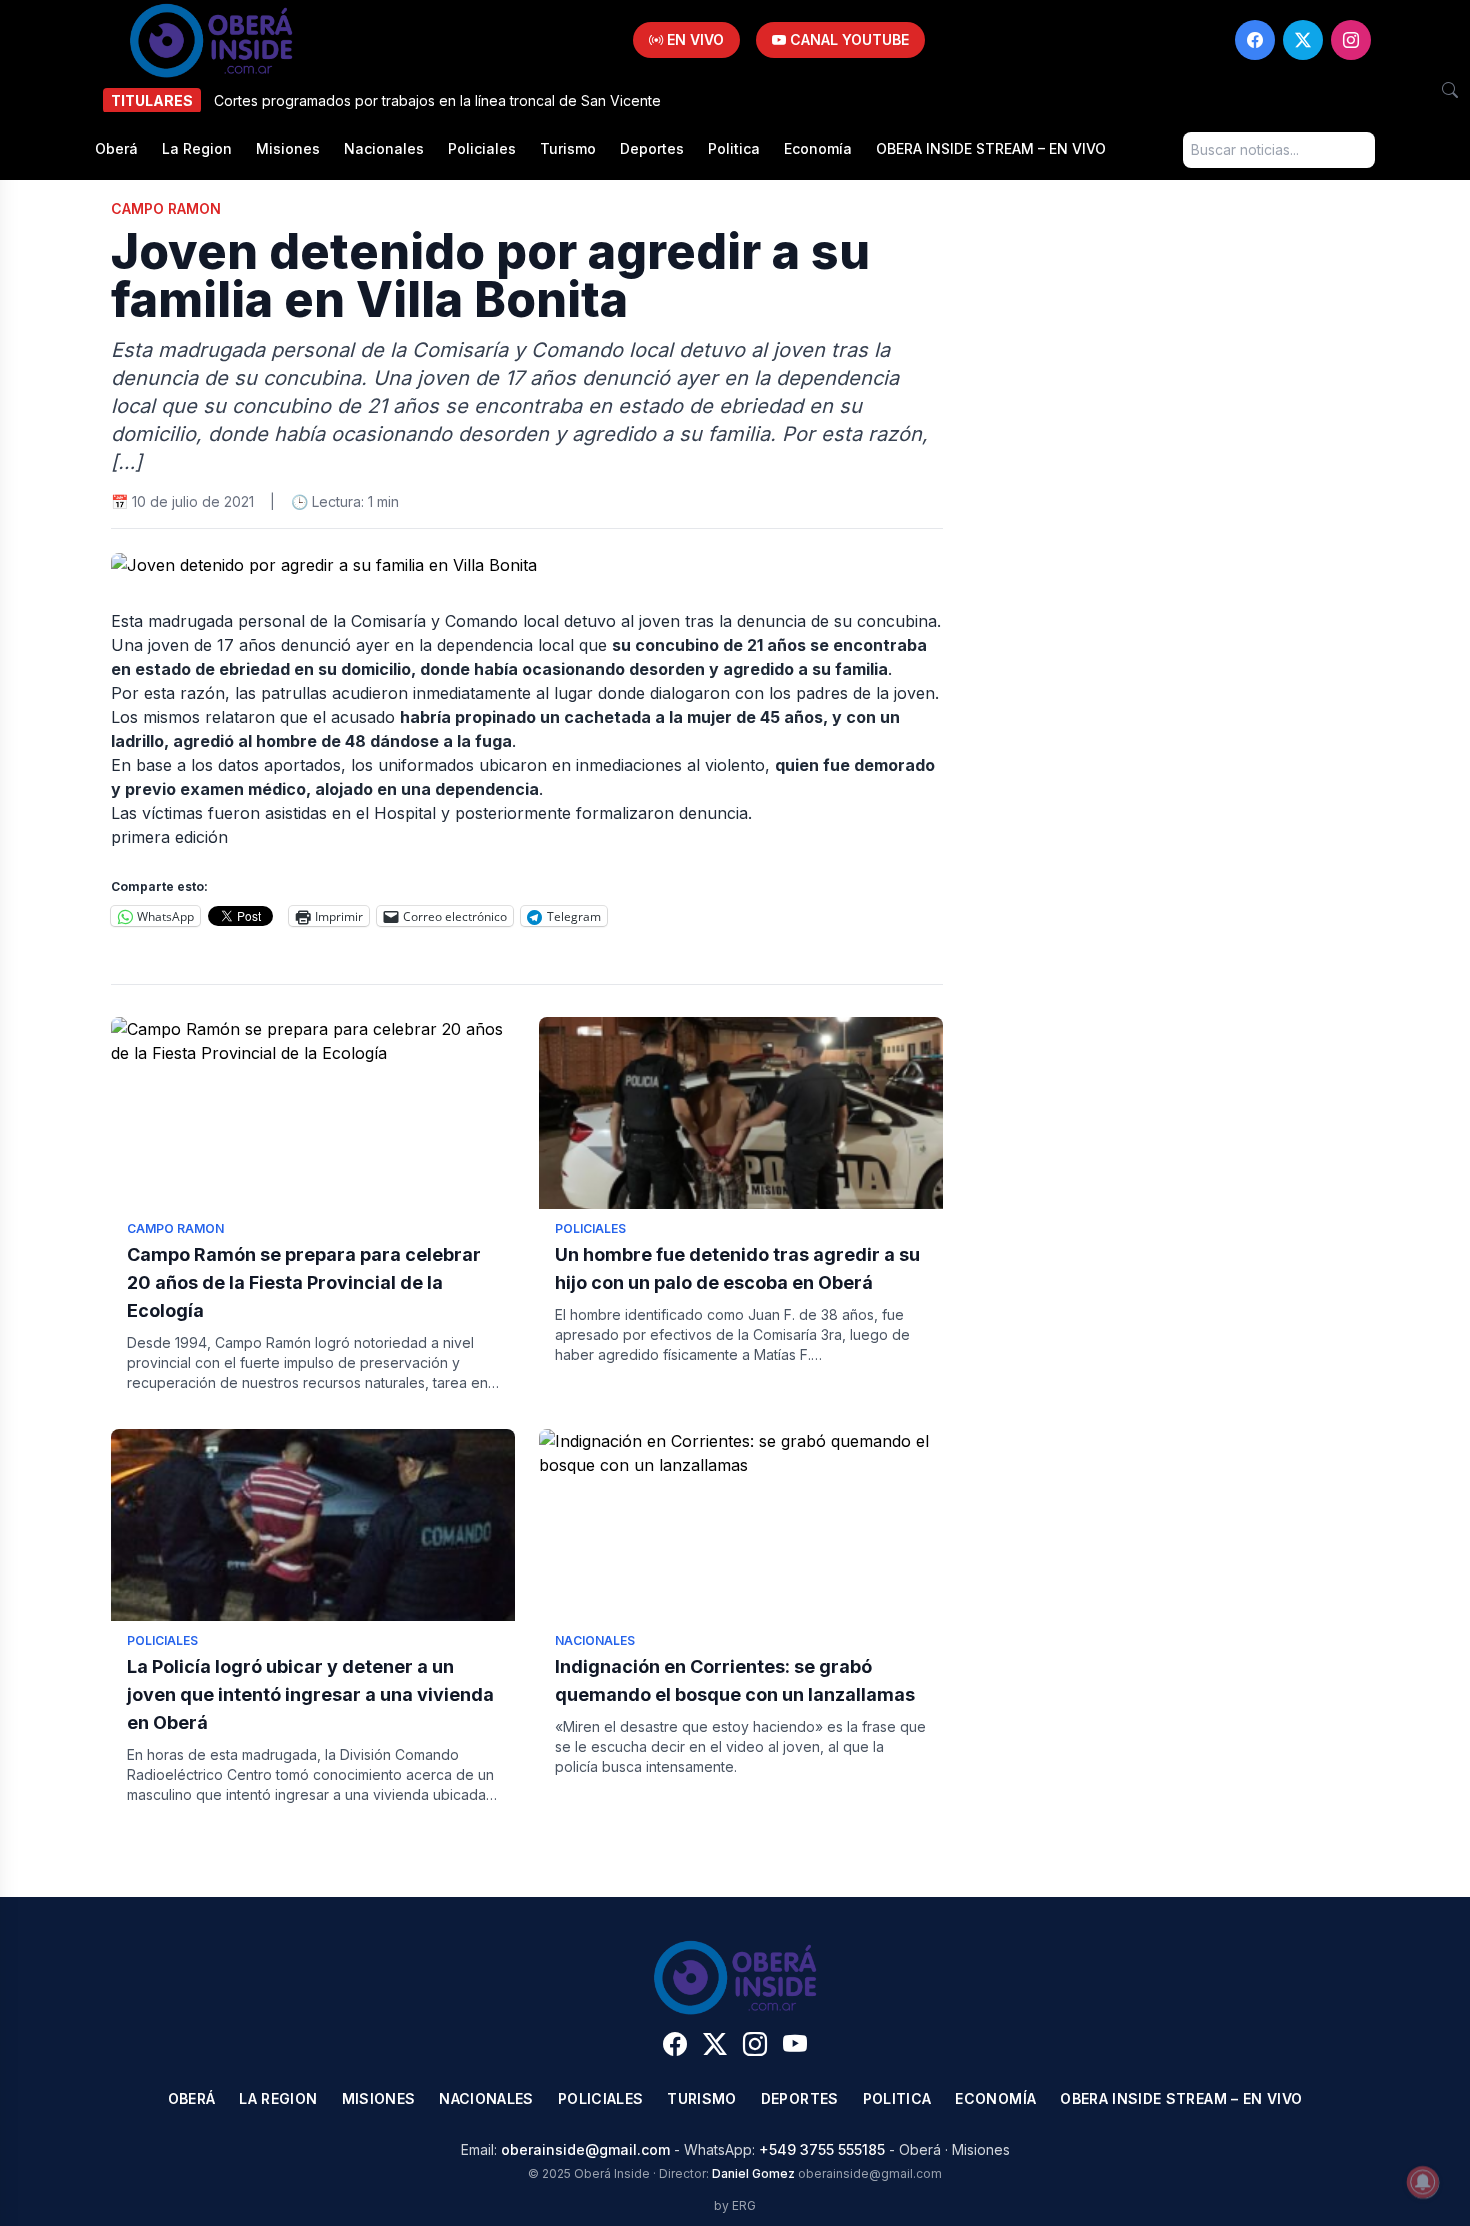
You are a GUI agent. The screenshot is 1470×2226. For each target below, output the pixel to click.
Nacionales (384, 148)
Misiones (288, 148)
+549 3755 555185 (822, 2149)
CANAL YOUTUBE (847, 39)
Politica (734, 148)
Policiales (482, 148)
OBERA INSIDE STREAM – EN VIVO (991, 148)
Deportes (652, 148)
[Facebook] (1255, 40)
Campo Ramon (166, 208)
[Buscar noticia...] (1450, 90)
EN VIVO (693, 39)
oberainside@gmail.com (585, 2149)
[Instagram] (1351, 40)
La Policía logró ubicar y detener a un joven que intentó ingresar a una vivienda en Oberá (310, 1694)
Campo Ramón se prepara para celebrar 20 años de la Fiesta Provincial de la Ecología (304, 1282)
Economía (818, 148)
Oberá (116, 148)
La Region (197, 148)
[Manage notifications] (1423, 2182)
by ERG (735, 2205)
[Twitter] (1303, 40)
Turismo (568, 148)
